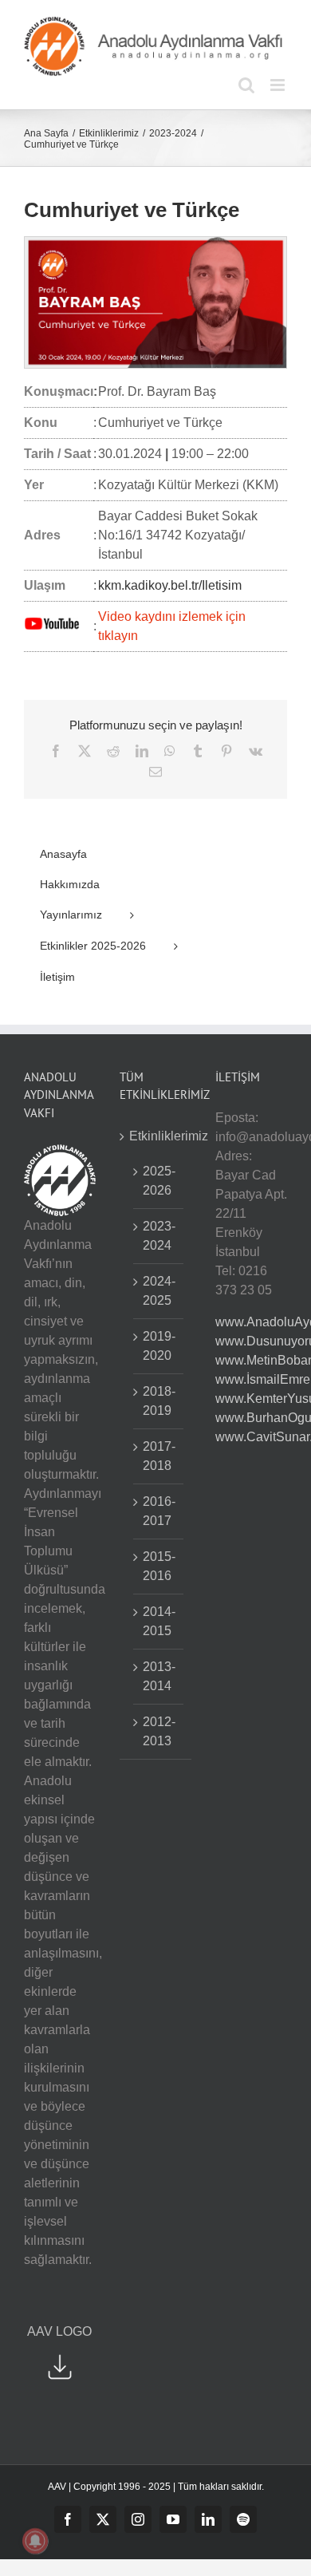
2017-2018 (159, 1456)
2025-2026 (159, 1181)
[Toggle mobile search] (246, 85)
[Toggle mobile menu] (279, 85)
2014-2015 (159, 1621)
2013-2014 (159, 1676)
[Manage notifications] (35, 2541)
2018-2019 (159, 1401)
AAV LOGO (59, 2331)
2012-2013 (159, 1731)
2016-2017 (159, 1511)
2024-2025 (159, 1291)
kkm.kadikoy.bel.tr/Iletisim (170, 585)
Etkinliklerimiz (156, 1136)
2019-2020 (159, 1346)
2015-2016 (159, 1566)
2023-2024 (159, 1236)
